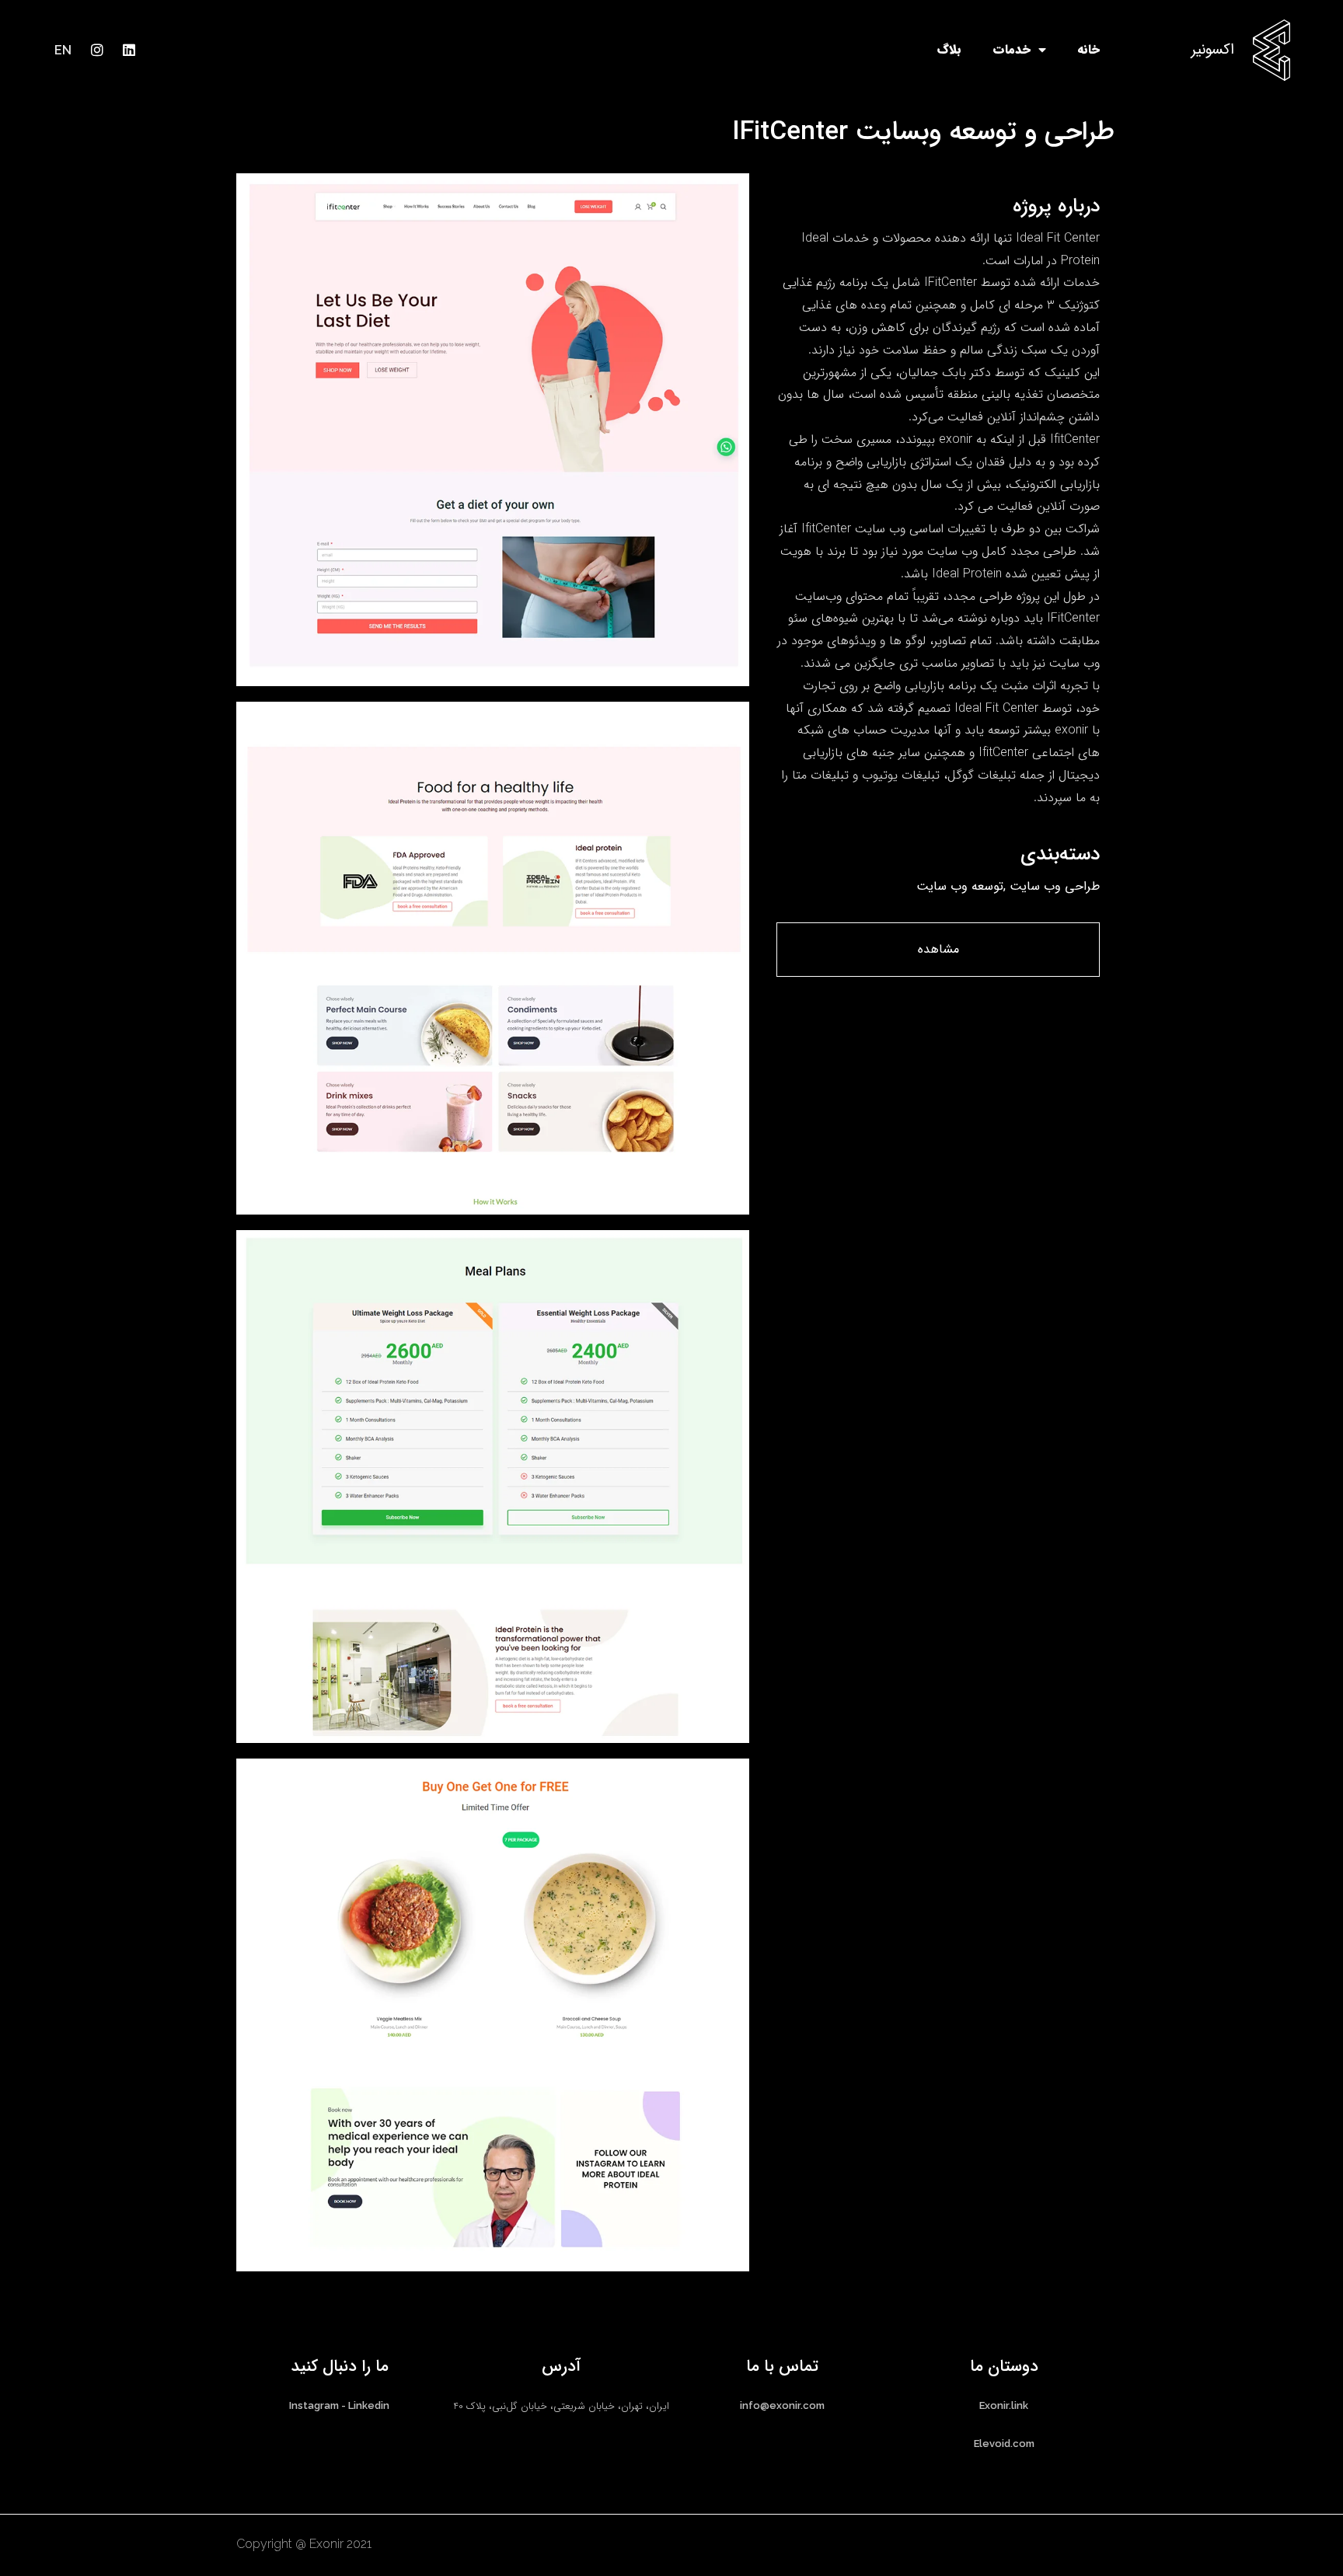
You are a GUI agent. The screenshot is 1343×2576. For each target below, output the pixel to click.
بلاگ (949, 49)
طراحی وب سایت (1055, 885)
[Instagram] (97, 50)
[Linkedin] (129, 50)
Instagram (314, 2405)
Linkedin (369, 2405)
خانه (1088, 49)
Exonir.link (1004, 2405)
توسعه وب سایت (960, 885)
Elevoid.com (1004, 2444)
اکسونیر (1212, 50)
